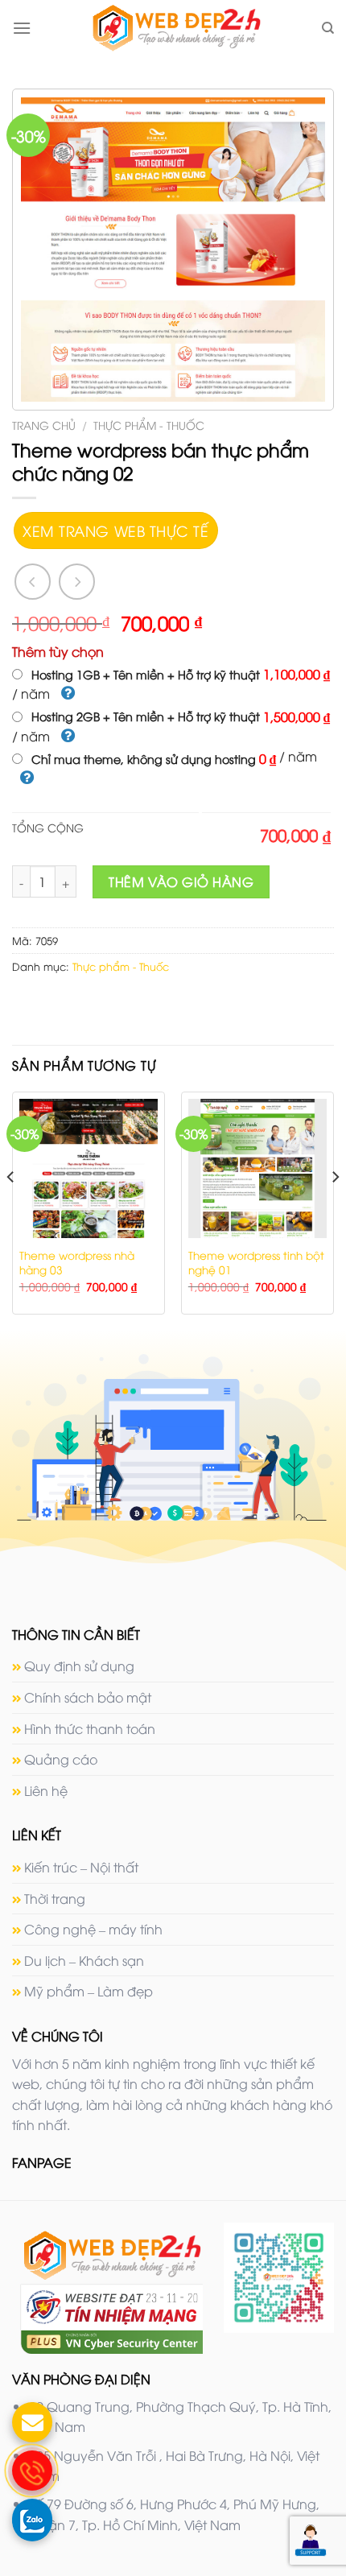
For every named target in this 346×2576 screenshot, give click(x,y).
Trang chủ (44, 425)
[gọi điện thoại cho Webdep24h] (32, 2471)
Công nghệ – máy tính (93, 1929)
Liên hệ (46, 1790)
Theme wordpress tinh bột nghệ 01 (256, 1262)
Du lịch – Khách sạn (84, 1960)
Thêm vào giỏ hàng (181, 881)
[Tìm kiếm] (328, 28)
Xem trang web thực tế (115, 530)
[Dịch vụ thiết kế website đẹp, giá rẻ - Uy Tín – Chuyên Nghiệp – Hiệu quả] (176, 28)
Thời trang (55, 1898)
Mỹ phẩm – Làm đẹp (89, 1991)
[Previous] (11, 1209)
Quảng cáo (61, 1759)
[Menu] (22, 28)
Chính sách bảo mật (88, 1697)
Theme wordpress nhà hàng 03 (77, 1262)
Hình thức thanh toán (90, 1728)
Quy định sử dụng (79, 1666)
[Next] (335, 1209)
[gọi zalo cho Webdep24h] (32, 2519)
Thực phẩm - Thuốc (149, 425)
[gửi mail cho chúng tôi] (32, 2422)
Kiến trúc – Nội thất (81, 1867)
